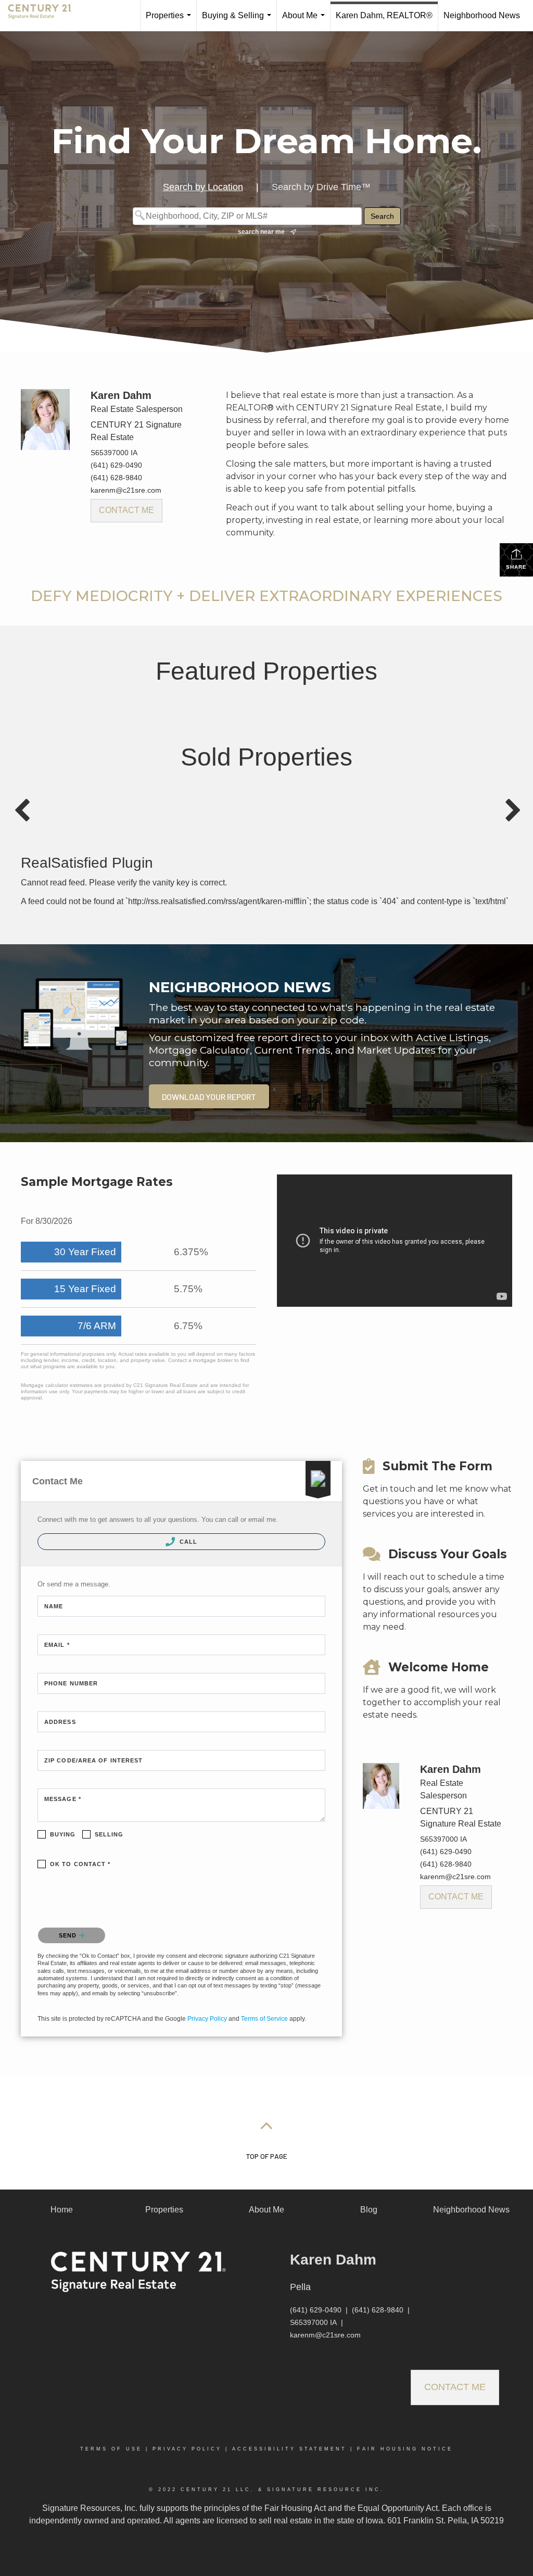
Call (188, 1542)
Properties (170, 21)
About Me (306, 21)
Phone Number (71, 1683)
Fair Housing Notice (405, 2449)
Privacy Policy (207, 2019)
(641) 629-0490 (116, 465)
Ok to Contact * (80, 1864)
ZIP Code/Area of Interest (94, 1760)
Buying (63, 1834)
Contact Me (126, 510)
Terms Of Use (111, 2449)
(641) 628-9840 (116, 478)
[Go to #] (266, 2125)
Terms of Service (264, 2019)
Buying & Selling (239, 21)
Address (60, 1722)
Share (516, 567)
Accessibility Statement (289, 2449)
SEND (69, 1935)
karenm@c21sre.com (126, 490)
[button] (209, 1096)
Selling (109, 1834)
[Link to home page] (45, 16)
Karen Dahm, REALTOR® (384, 15)
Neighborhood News (482, 15)
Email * (57, 1645)
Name (54, 1606)
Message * (63, 1799)
